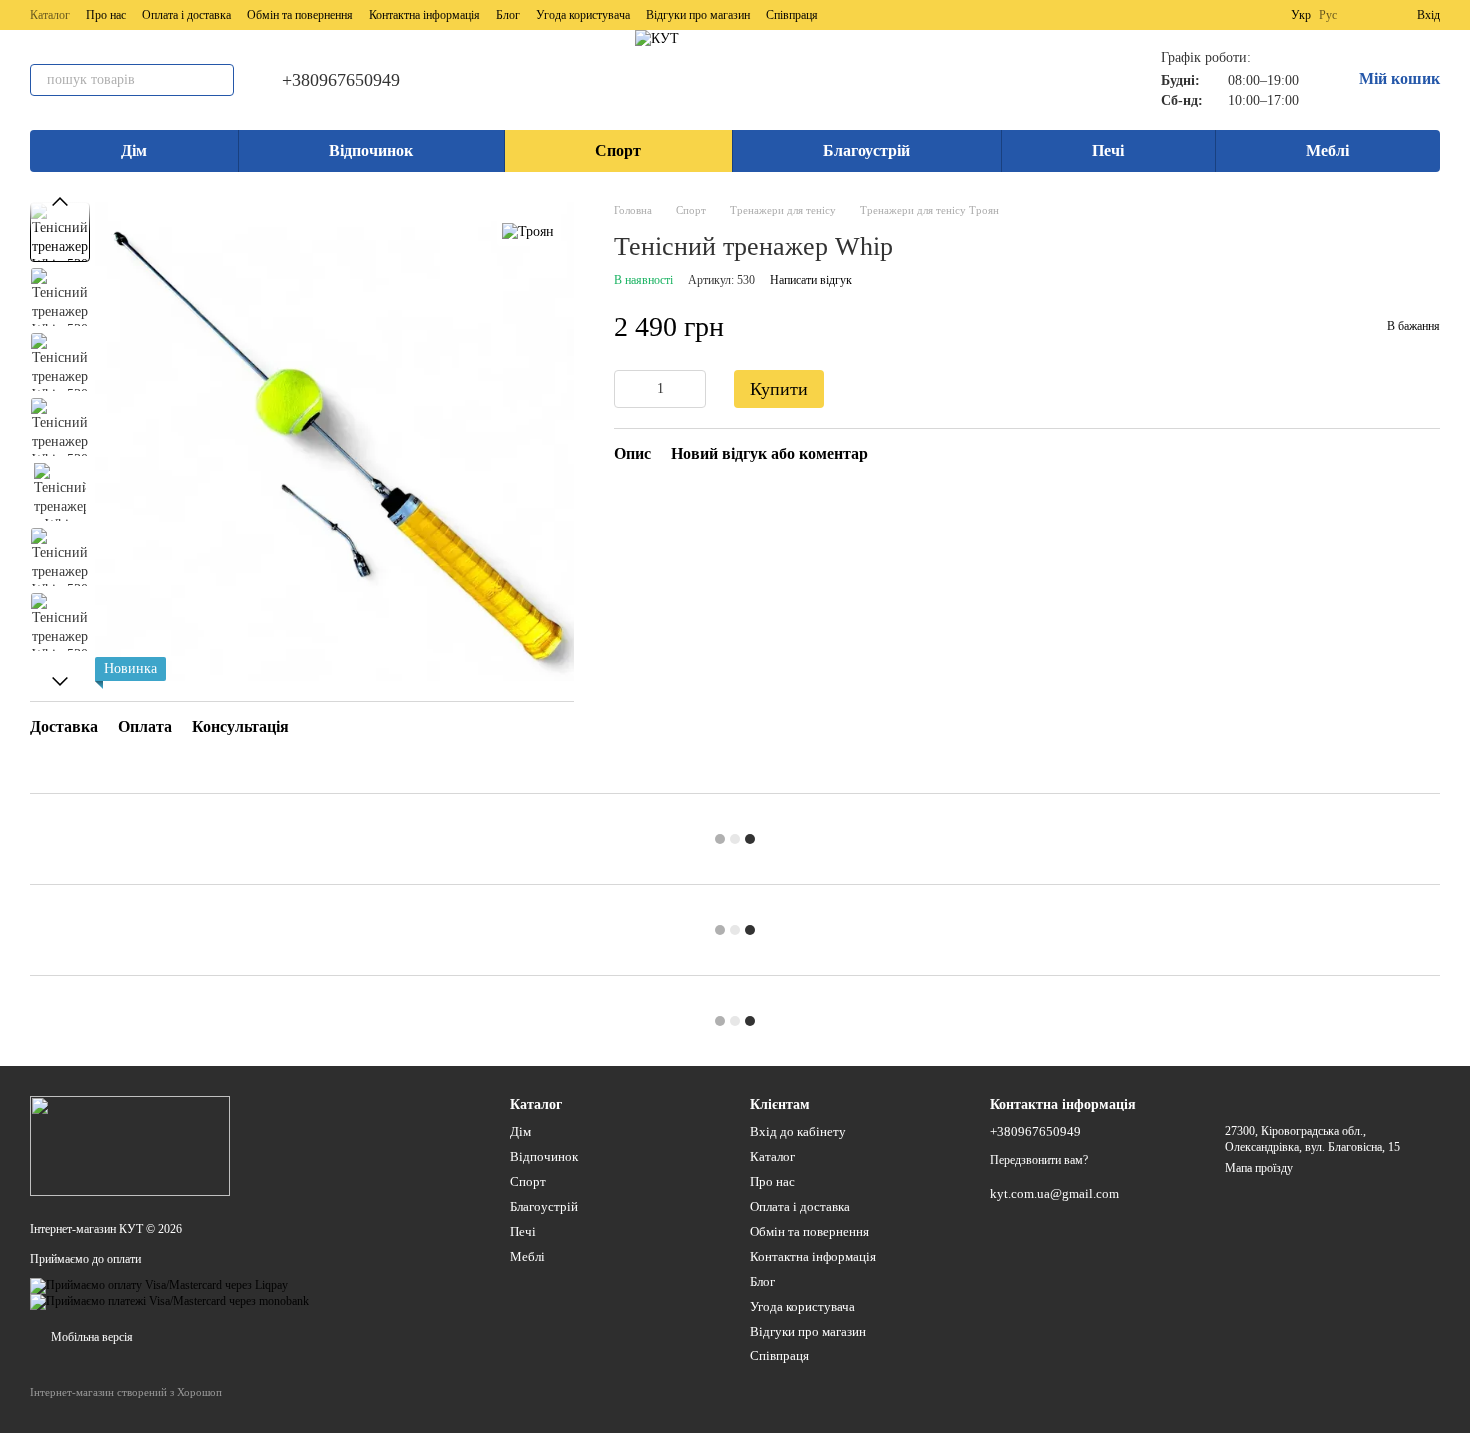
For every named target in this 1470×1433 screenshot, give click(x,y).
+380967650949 (341, 80)
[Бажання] (1365, 15)
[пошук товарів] (218, 80)
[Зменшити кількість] (629, 390)
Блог (508, 15)
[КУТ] (130, 1145)
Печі (1108, 150)
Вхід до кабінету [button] (798, 1131)
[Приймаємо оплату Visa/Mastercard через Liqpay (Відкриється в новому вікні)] (159, 1285)
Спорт (618, 150)
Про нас (106, 15)
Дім (134, 150)
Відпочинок (371, 150)
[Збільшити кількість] (691, 390)
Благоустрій (866, 150)
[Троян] (528, 231)
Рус (1328, 15)
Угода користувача (583, 15)
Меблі (1327, 150)
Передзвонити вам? (1039, 1160)
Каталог (50, 15)
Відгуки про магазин (698, 15)
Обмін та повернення (300, 15)
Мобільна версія (90, 1337)
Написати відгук (811, 281)
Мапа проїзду (1259, 1168)
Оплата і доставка (186, 15)
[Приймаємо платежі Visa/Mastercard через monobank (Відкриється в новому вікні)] (169, 1301)
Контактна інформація (424, 15)
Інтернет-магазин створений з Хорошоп (126, 1392)
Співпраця (792, 15)
